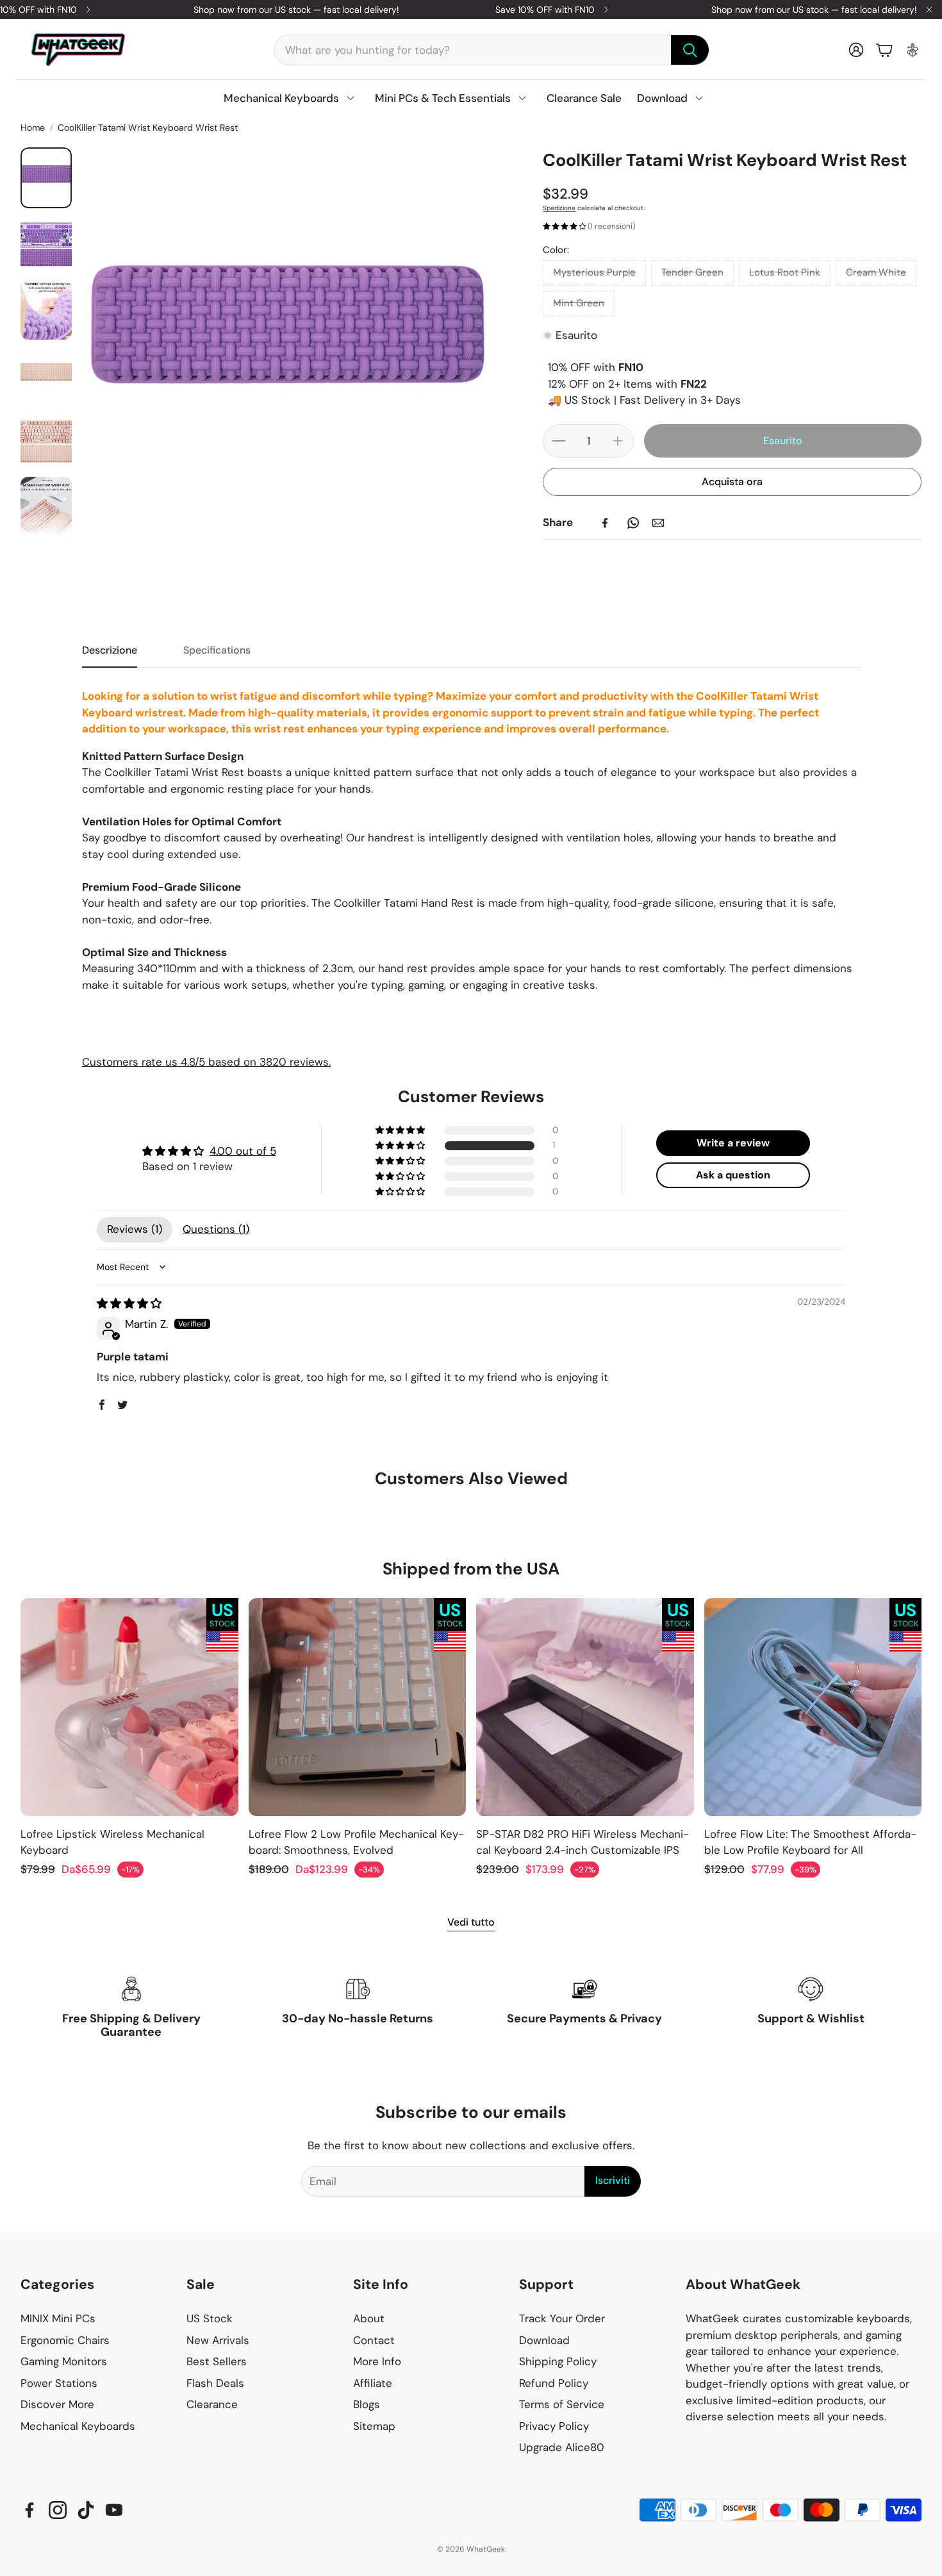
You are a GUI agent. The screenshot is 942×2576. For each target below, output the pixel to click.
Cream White (876, 272)
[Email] (658, 523)
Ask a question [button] (733, 1175)
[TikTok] (86, 2510)
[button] (492, 50)
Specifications (217, 650)
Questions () (216, 1229)
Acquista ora (732, 482)
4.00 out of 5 (243, 1151)
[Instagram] (58, 2510)
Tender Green (692, 272)
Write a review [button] (733, 1143)
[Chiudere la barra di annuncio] (929, 10)
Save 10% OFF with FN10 (545, 10)
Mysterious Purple (594, 272)
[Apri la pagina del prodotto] (129, 1707)
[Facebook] (605, 523)
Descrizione (110, 650)
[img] (129, 1303)
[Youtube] (114, 2510)
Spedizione (559, 208)
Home (33, 128)
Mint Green (579, 303)
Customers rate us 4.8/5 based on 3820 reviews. (206, 1062)
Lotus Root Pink (785, 272)
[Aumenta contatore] (618, 441)
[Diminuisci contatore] (559, 441)
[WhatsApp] (633, 523)
